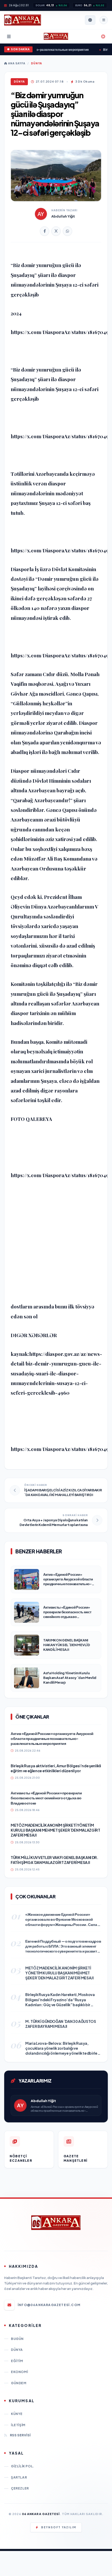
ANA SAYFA (16, 63)
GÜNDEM (19, 2383)
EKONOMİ (19, 2372)
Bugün (17, 2339)
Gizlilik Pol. (23, 2466)
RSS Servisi (20, 2435)
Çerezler (20, 2488)
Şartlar (19, 2477)
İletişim (18, 2425)
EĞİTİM (17, 2361)
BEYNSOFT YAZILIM (59, 2527)
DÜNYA (36, 63)
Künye (17, 2414)
